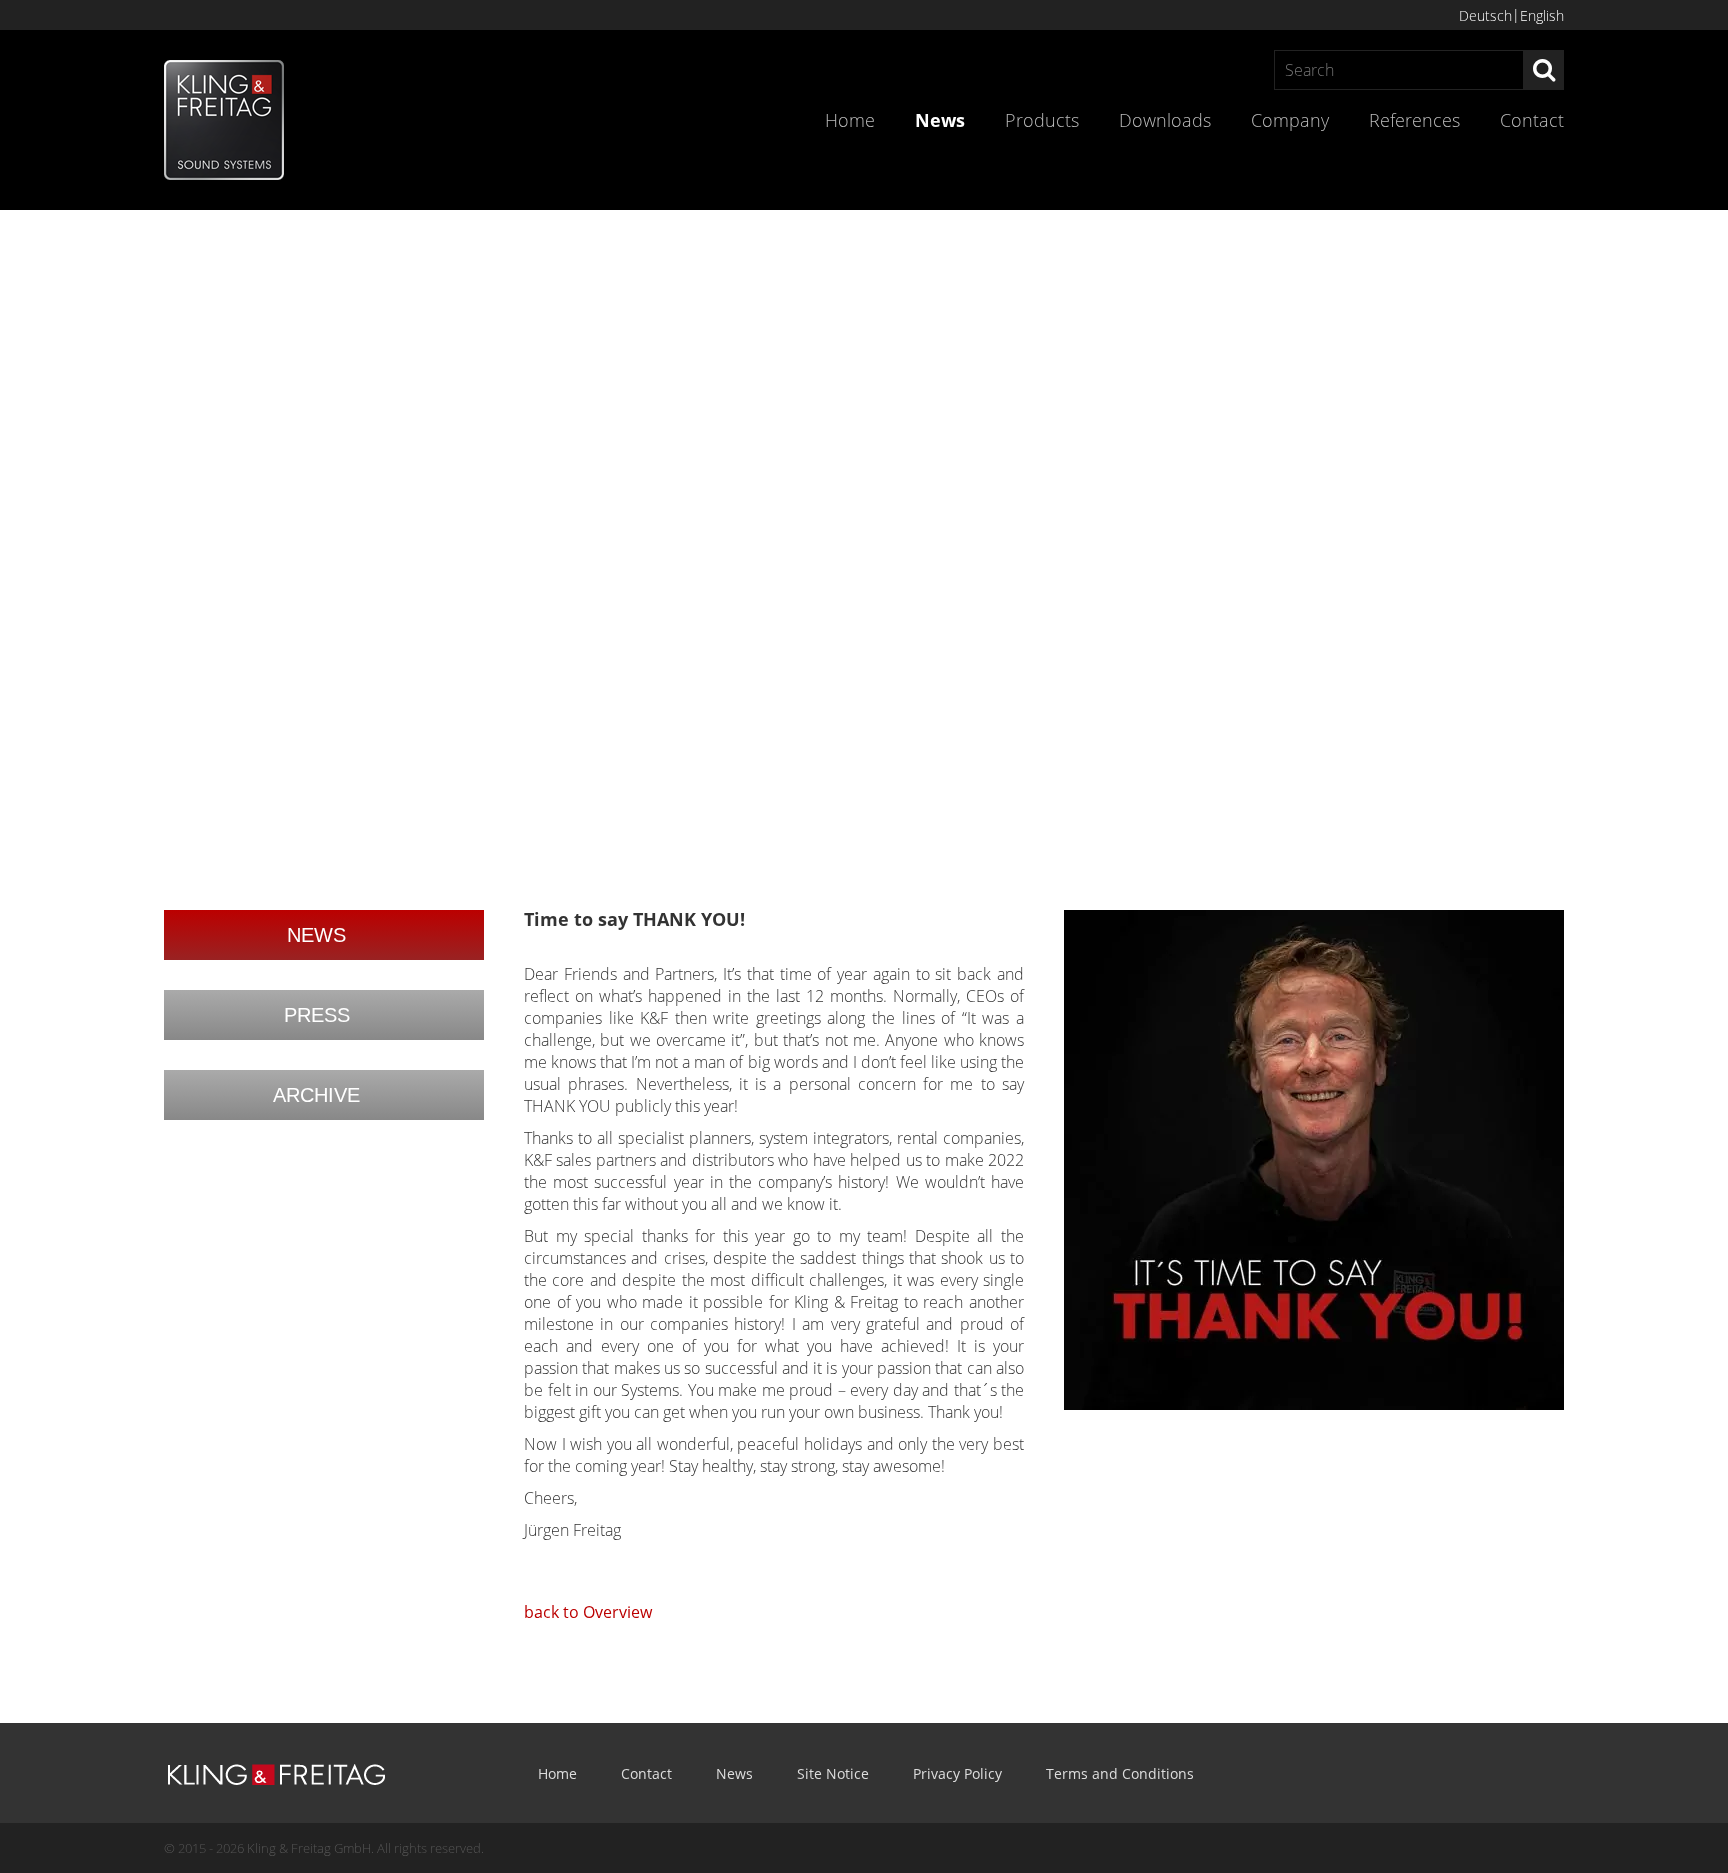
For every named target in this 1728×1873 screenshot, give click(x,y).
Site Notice (833, 1773)
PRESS (317, 1015)
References (1414, 120)
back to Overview (588, 1612)
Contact (1532, 120)
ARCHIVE (316, 1095)
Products (1042, 120)
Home (850, 120)
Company (1290, 120)
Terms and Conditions (1120, 1773)
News (940, 120)
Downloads (1165, 120)
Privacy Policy (957, 1773)
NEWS (316, 935)
